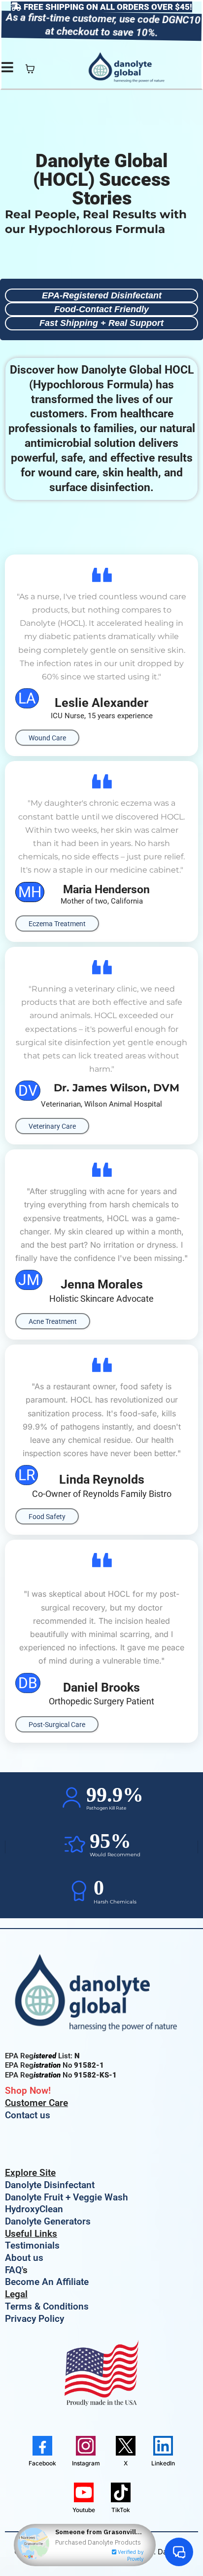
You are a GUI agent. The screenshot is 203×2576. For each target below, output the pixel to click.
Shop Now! (28, 2091)
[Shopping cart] (30, 69)
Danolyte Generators (48, 2221)
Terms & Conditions (47, 2306)
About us (24, 2258)
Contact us (28, 2115)
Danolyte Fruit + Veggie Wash (67, 2197)
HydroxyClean (34, 2209)
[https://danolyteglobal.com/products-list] (101, 1996)
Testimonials (32, 2245)
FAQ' (14, 2270)
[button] (7, 69)
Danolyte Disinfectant (50, 2185)
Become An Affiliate (47, 2282)
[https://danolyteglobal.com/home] (129, 69)
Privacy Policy (34, 2319)
